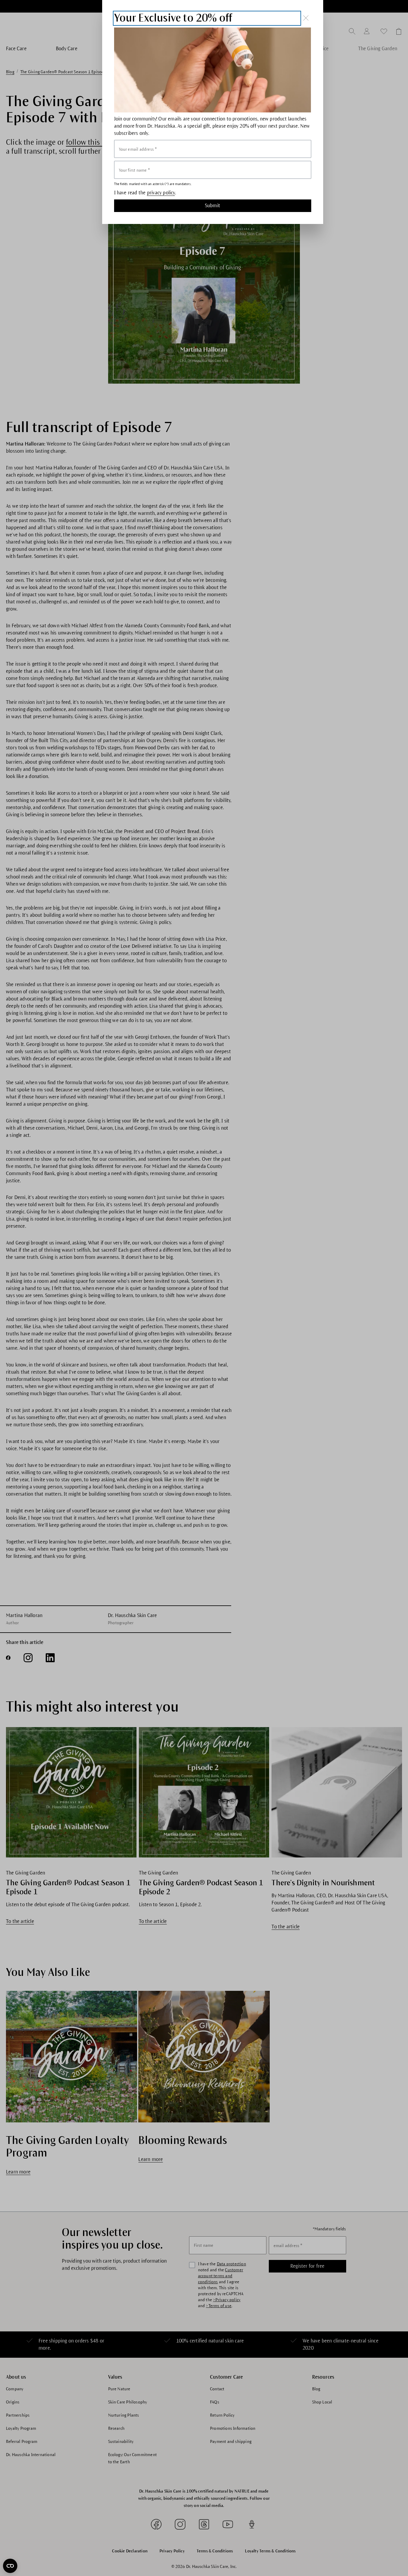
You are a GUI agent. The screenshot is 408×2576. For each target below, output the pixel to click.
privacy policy (161, 193)
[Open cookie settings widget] (10, 2566)
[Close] (306, 18)
